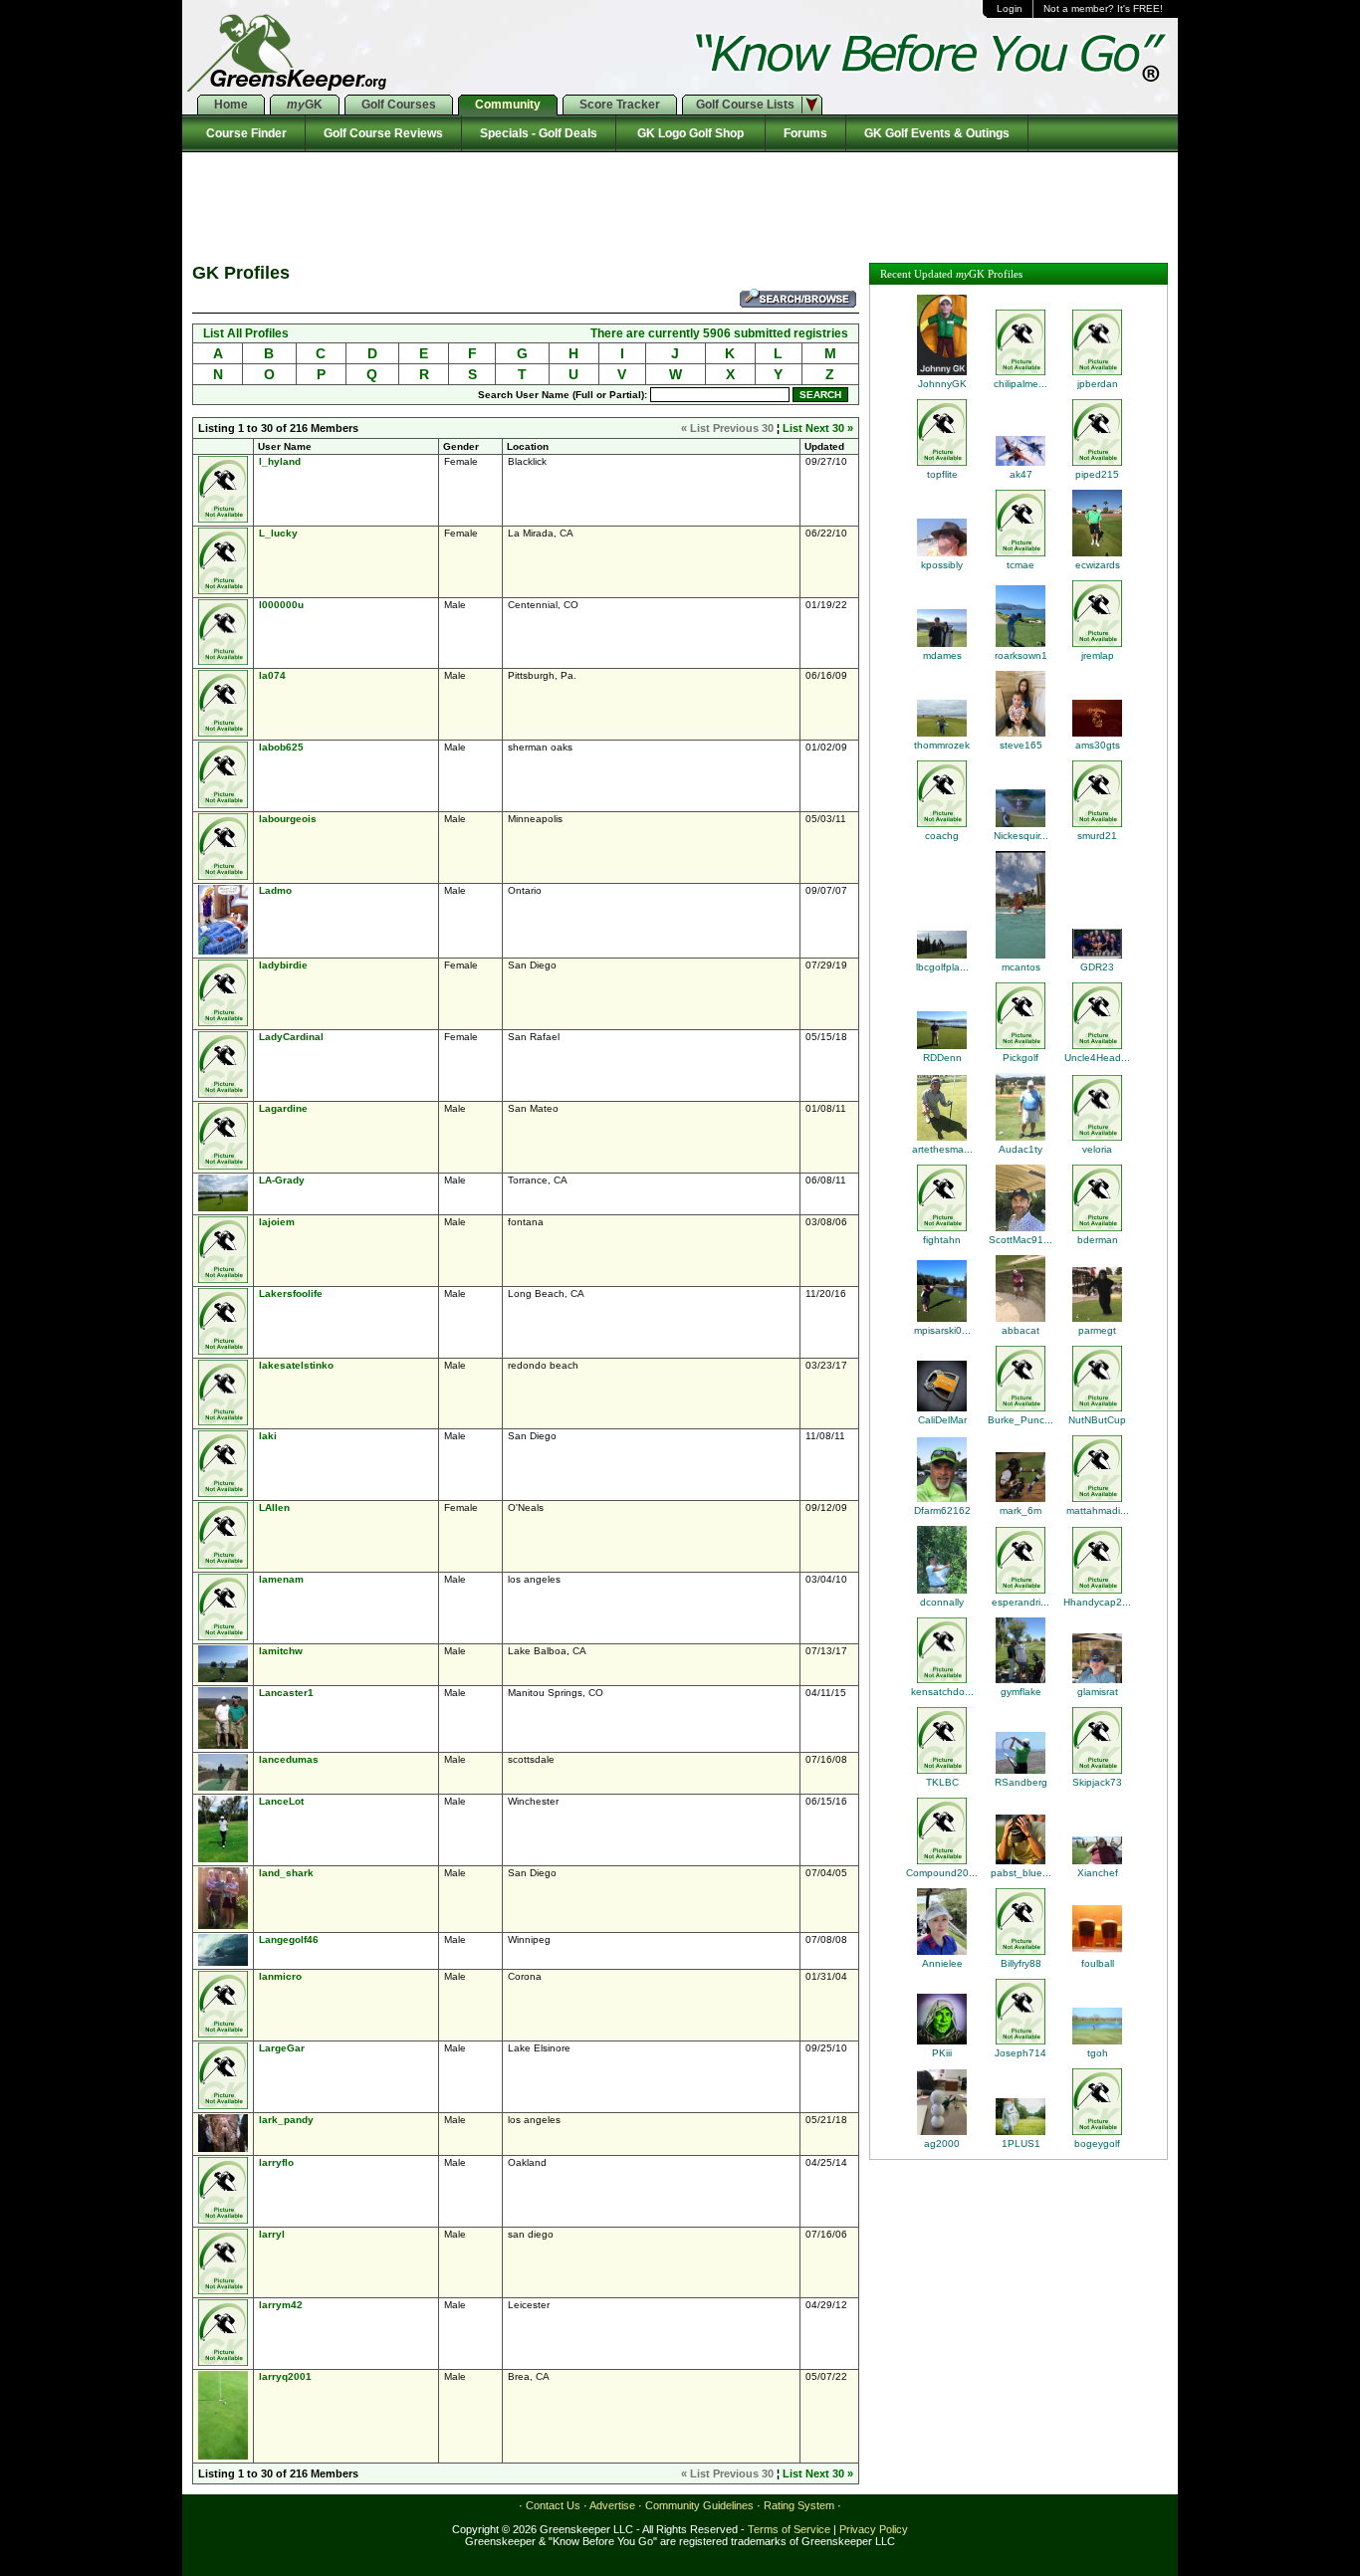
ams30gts (1098, 745)
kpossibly (942, 565)
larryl (272, 2234)
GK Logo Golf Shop (690, 133)
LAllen (274, 1507)
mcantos (1021, 967)
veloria (1097, 1149)
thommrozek (942, 745)
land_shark (286, 1873)
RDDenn (942, 1058)
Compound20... (942, 1873)
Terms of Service (789, 2529)
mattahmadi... (1098, 1510)
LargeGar (282, 2048)
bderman (1098, 1240)
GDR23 (1097, 967)
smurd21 (1097, 836)
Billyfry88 (1021, 1963)
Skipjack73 (1097, 1782)
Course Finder (243, 133)
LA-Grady (282, 1180)
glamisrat (1098, 1692)
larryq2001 (285, 2376)
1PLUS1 (1021, 2144)
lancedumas (289, 1759)
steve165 (1021, 745)
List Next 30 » (818, 428)
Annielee (942, 1963)
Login (1010, 8)
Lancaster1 (286, 1693)
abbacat (1020, 1330)
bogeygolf (1097, 2144)
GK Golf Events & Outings (937, 133)
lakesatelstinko (296, 1365)
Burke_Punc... (1020, 1420)
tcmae (1020, 565)
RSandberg (1021, 1782)
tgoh (1098, 2053)
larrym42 (281, 2305)
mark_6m (1020, 1510)
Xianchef (1098, 1873)
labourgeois (288, 819)
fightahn (942, 1240)
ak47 (1021, 474)
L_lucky (278, 533)
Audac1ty (1020, 1149)
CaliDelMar (942, 1420)
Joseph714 (1020, 2053)
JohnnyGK (942, 384)
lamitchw (281, 1651)
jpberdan (1098, 384)
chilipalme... (1020, 384)
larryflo (276, 2162)
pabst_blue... (1021, 1873)
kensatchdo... (942, 1692)
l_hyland (280, 461)
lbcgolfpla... (942, 967)
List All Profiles (246, 333)
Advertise (612, 2505)
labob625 (281, 747)
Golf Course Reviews (383, 133)
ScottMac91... (1020, 1240)
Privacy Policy (874, 2529)
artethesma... (942, 1149)
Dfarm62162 (942, 1510)
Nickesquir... (1021, 836)
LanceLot (281, 1801)
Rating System (799, 2505)
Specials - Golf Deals (539, 133)
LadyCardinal (291, 1037)
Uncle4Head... (1097, 1058)
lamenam (281, 1579)
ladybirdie (283, 965)
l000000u (281, 605)
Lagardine (283, 1108)
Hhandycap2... (1097, 1602)
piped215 (1097, 474)
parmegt (1097, 1330)
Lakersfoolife (291, 1293)
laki (268, 1436)
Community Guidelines (699, 2505)
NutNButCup (1097, 1420)
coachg (942, 836)
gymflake (1021, 1692)
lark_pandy (286, 2120)
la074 (272, 675)
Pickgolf (1020, 1058)
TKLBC (942, 1782)
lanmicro (280, 1976)
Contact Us (553, 2505)
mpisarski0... (942, 1330)
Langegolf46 (289, 1939)
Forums (805, 133)
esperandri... (1020, 1602)
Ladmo (275, 890)
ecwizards (1098, 565)
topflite (942, 474)
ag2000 (942, 2144)
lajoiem (277, 1222)
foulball (1098, 1963)
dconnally (942, 1602)
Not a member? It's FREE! (1103, 8)
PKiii (942, 2053)
